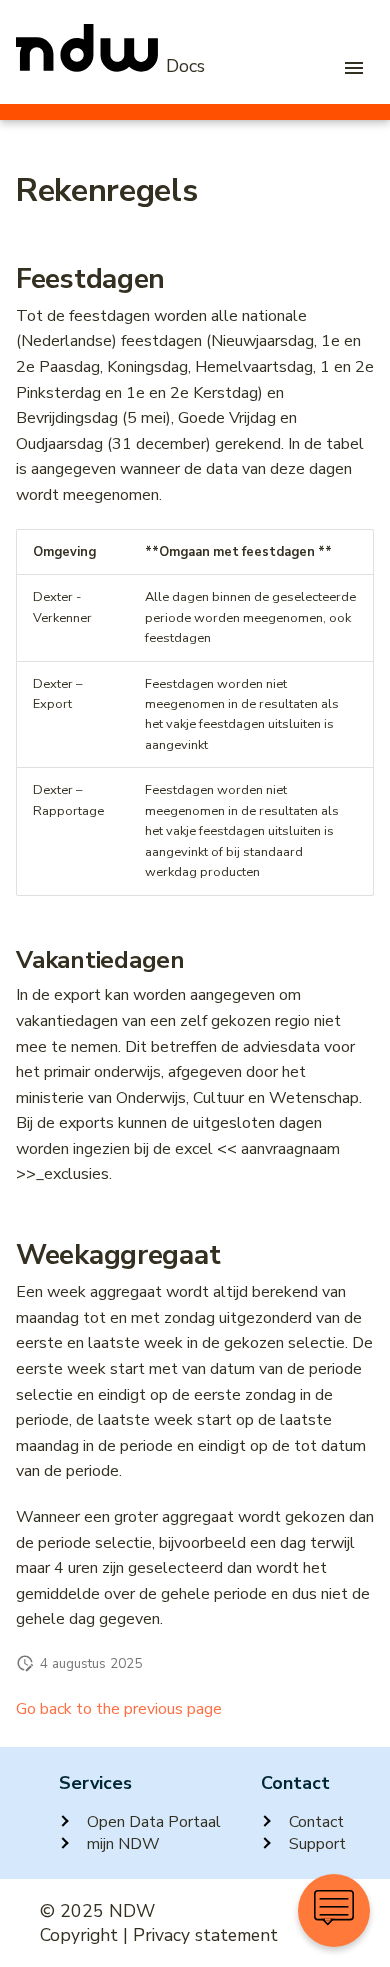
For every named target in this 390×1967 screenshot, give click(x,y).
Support (317, 1844)
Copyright (79, 1935)
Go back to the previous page (119, 1709)
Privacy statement (205, 1935)
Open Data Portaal (154, 1822)
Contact (316, 1822)
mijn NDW (123, 1844)
